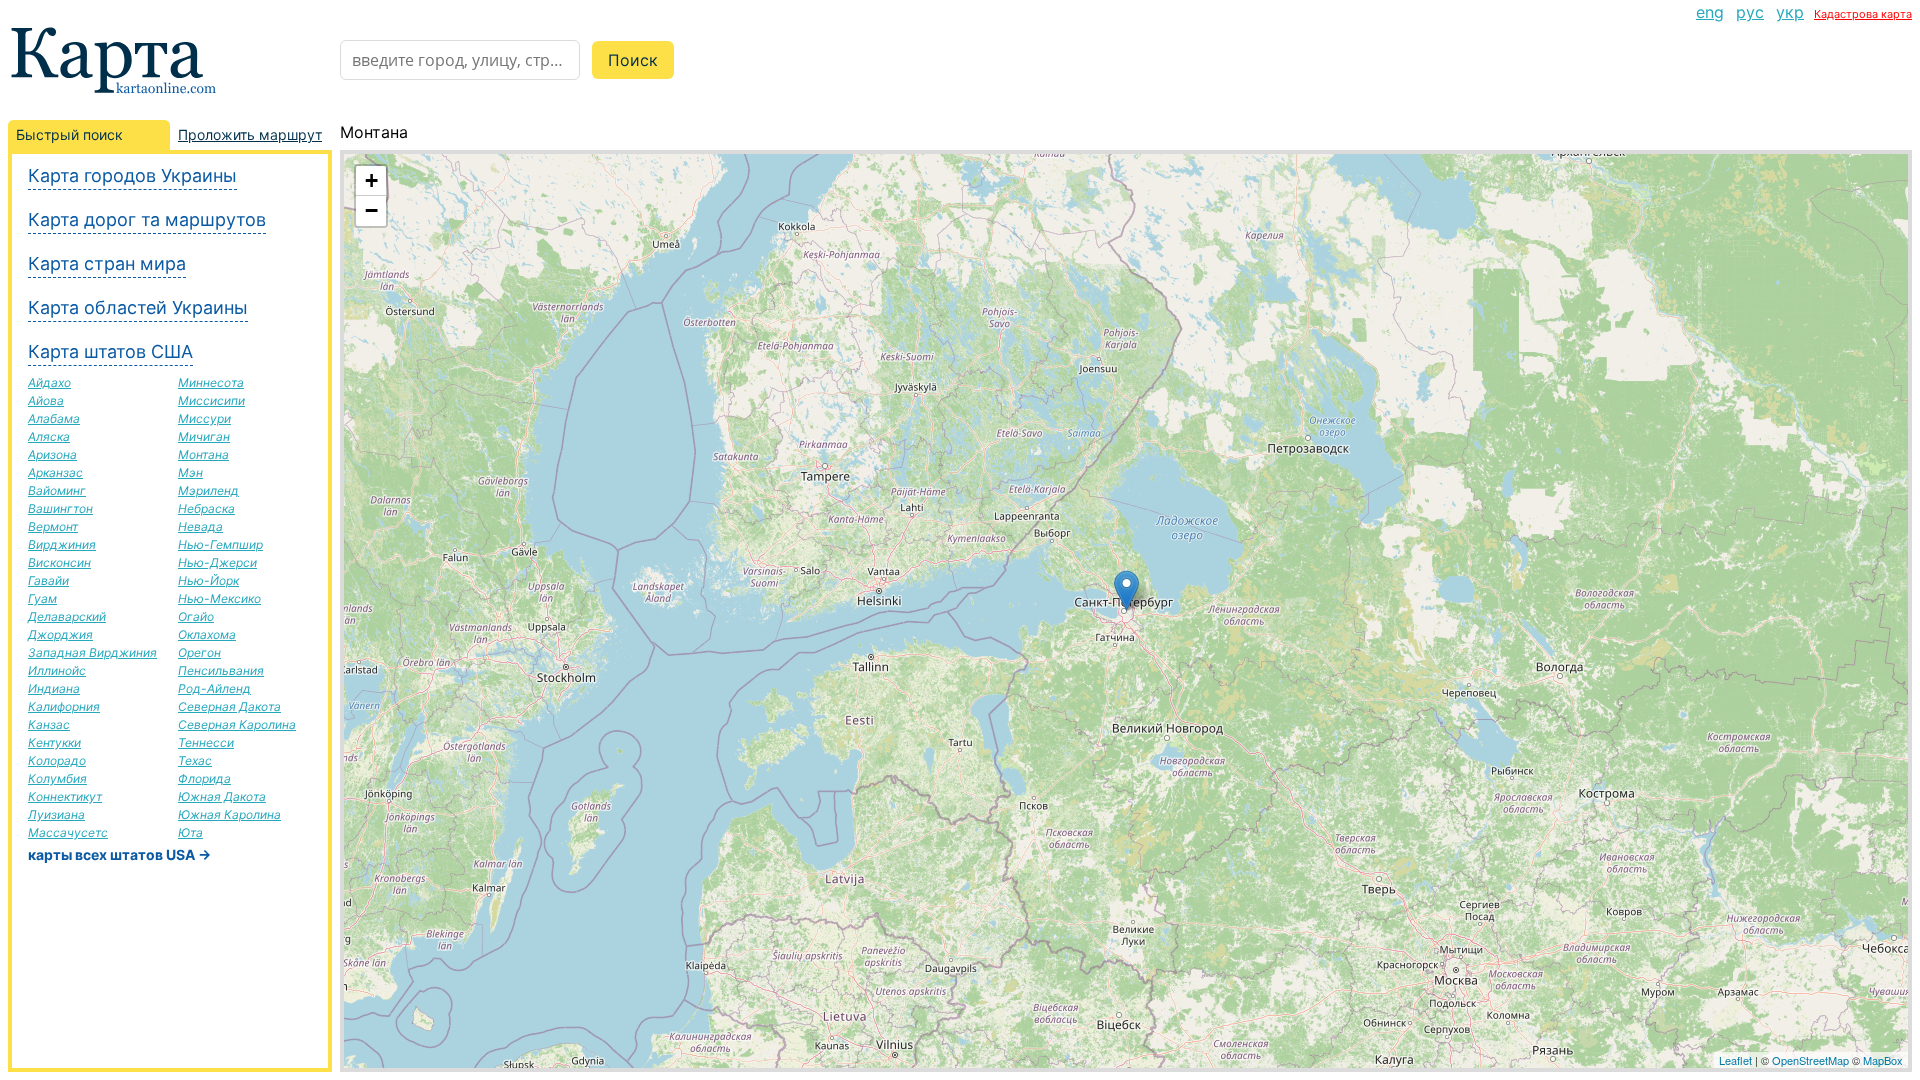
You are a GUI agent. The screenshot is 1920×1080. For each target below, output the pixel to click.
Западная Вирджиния (92, 652)
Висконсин (59, 562)
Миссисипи (211, 400)
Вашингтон (60, 508)
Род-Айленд (214, 688)
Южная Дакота (222, 796)
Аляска (49, 436)
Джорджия (60, 634)
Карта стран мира (107, 263)
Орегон (199, 652)
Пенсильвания (221, 670)
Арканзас (55, 472)
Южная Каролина (229, 814)
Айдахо (49, 382)
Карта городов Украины (132, 175)
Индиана (54, 688)
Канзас (49, 724)
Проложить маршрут (250, 134)
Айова (46, 400)
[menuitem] (1710, 12)
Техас (195, 760)
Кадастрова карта (1863, 14)
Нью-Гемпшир (220, 544)
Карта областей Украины (138, 307)
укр (1790, 12)
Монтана (203, 454)
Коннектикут (65, 796)
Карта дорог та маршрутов (147, 219)
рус (1750, 12)
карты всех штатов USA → (119, 854)
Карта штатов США (110, 351)
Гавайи (48, 580)
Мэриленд (208, 490)
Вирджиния (62, 544)
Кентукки (54, 742)
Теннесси (206, 742)
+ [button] (371, 180)
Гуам (42, 598)
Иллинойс (57, 670)
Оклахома (207, 634)
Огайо (196, 616)
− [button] (371, 210)
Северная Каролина (237, 724)
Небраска (206, 508)
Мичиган (204, 436)
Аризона (52, 454)
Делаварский (67, 616)
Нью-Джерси (217, 562)
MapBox (1883, 1060)
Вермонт (53, 526)
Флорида (204, 778)
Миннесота (211, 382)
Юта (190, 832)
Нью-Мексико (219, 598)
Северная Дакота (229, 706)
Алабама (54, 418)
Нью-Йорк (208, 580)
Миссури (204, 418)
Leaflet (1735, 1060)
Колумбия (57, 778)
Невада (200, 526)
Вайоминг (57, 490)
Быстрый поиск (69, 134)
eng (1710, 12)
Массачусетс (68, 832)
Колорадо (57, 760)
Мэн (190, 472)
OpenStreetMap (1810, 1060)
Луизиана (56, 814)
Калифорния (64, 706)
